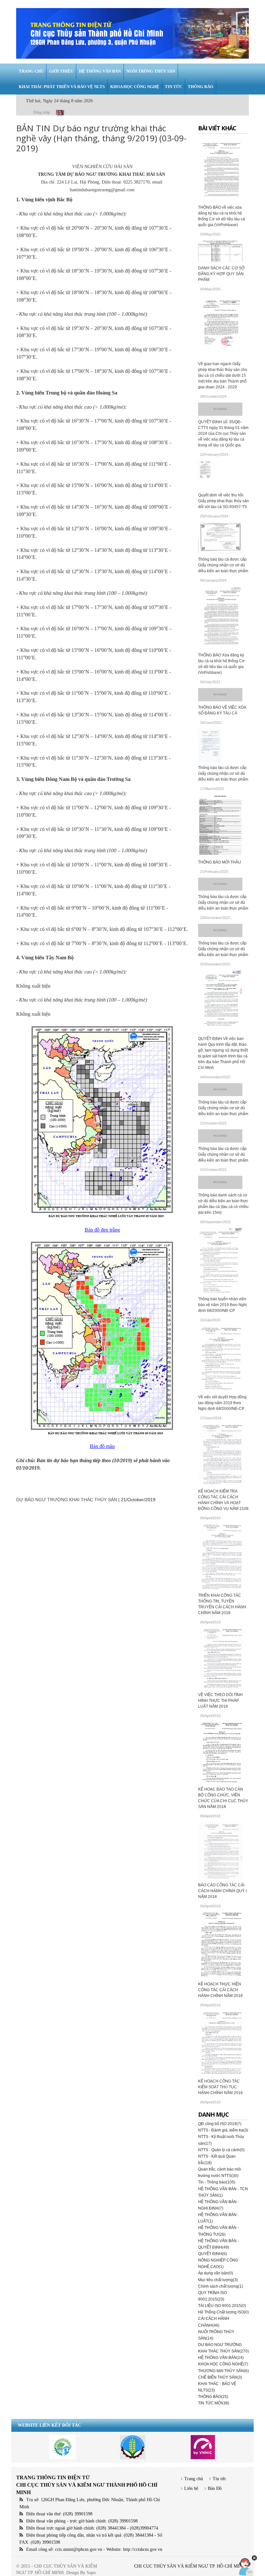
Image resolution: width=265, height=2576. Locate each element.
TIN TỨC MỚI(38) (214, 2403)
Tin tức (219, 2479)
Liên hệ (191, 2488)
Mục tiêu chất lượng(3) (218, 2280)
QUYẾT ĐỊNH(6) (212, 2254)
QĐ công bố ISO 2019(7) (220, 2124)
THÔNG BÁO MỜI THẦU (220, 862)
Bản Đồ (215, 2488)
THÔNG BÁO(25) (213, 2397)
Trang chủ (194, 2479)
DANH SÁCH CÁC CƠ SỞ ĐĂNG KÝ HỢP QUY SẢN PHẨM (221, 274)
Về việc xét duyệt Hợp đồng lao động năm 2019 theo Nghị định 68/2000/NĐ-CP (222, 1403)
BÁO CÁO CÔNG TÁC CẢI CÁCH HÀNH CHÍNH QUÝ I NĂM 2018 (222, 1891)
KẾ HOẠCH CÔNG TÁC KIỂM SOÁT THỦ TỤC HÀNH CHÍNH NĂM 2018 (220, 2087)
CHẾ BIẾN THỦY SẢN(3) (220, 2377)
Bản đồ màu (102, 1446)
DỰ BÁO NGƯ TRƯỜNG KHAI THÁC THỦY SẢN (67, 1500)
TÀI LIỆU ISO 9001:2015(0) (222, 2306)
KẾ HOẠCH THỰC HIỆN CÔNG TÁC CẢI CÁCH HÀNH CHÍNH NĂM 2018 (220, 1990)
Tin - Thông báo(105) (217, 2182)
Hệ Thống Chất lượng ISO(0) (223, 2312)
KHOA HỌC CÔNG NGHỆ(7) (223, 2364)
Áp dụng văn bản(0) (216, 2273)
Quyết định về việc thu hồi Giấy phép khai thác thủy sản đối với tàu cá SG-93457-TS (223, 501)
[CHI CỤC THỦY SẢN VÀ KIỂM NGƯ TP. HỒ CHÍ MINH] (132, 33)
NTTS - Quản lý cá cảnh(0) (221, 2150)
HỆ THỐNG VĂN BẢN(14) (221, 2358)
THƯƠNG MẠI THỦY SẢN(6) (223, 2371)
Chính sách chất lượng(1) (221, 2286)
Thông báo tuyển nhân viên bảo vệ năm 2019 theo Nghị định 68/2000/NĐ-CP (223, 1305)
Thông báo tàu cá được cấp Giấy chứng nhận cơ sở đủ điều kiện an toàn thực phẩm (223, 565)
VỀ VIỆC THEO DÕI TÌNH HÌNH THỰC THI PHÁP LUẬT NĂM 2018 (220, 1701)
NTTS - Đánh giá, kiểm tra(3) (223, 2130)
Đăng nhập (42, 112)
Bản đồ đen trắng (102, 1230)
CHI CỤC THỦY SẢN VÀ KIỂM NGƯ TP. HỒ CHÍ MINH (190, 2566)
